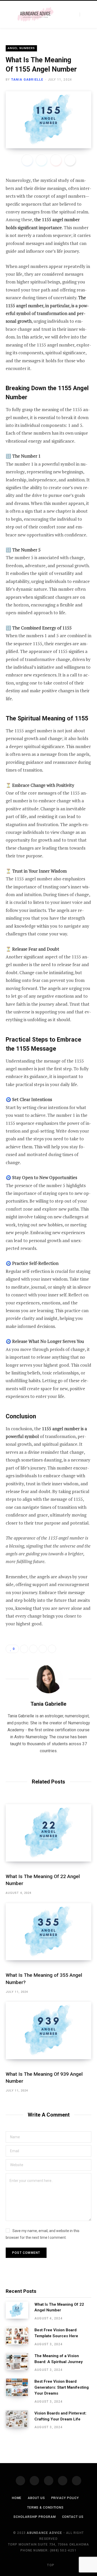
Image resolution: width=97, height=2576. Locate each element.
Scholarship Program (35, 2517)
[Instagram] (49, 2481)
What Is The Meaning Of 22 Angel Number (59, 2307)
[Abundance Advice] (35, 15)
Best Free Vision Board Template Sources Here (56, 2333)
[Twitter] (41, 160)
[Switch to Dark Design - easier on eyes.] (72, 14)
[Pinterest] (56, 160)
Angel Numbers (21, 48)
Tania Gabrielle (27, 80)
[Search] (84, 15)
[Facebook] (27, 160)
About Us (36, 2498)
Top (50, 2565)
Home (17, 2498)
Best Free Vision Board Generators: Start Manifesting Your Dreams (62, 2387)
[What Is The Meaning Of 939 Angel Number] (48, 2030)
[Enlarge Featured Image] (48, 120)
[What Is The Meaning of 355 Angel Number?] (48, 1932)
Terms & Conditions (45, 2508)
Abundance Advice (44, 2533)
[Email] (70, 160)
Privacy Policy (65, 2498)
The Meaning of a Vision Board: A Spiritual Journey (59, 2359)
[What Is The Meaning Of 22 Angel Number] (48, 1833)
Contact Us (73, 2517)
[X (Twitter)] (34, 2481)
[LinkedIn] (43, 1649)
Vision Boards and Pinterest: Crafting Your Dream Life (60, 2416)
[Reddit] (77, 2481)
